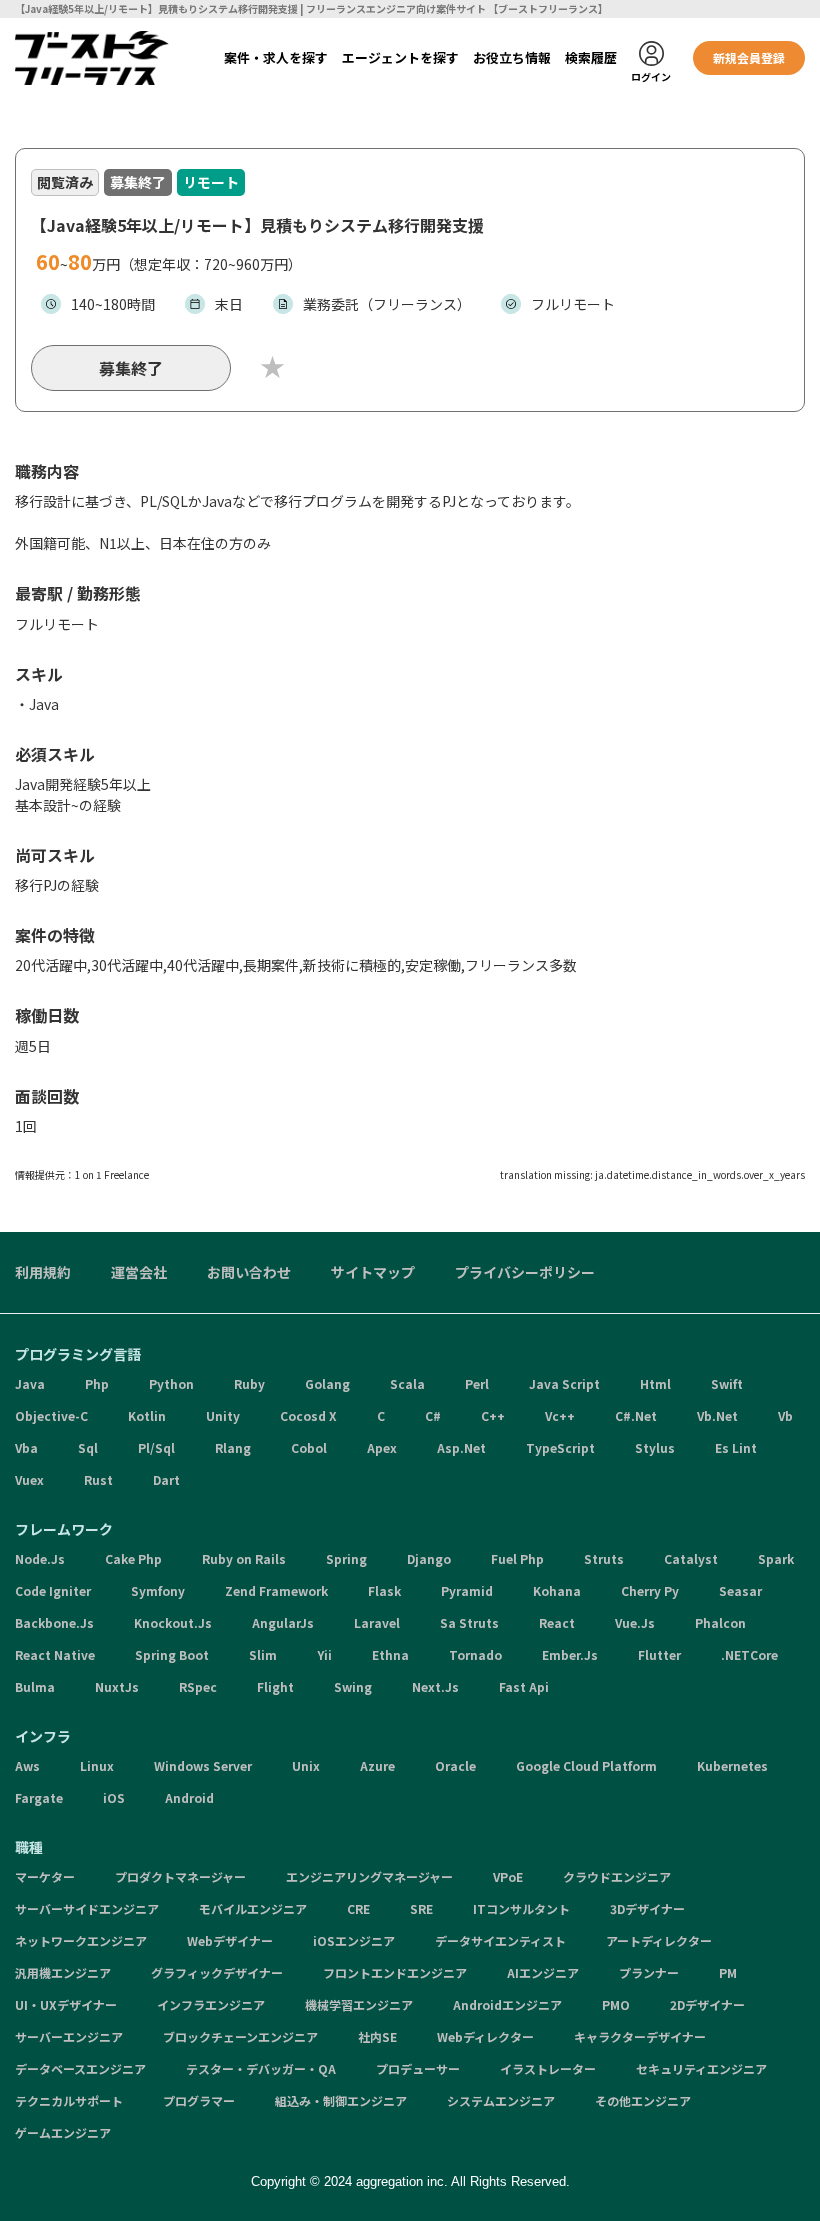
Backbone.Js (54, 1622)
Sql (88, 1447)
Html (655, 1383)
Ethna (390, 1654)
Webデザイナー (230, 1940)
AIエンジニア (543, 1972)
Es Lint (736, 1447)
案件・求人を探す (276, 57)
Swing (353, 1686)
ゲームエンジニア (63, 2132)
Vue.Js (635, 1622)
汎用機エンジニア (63, 1972)
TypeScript (560, 1447)
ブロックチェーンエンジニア (240, 2036)
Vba (26, 1447)
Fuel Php (517, 1558)
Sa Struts (469, 1622)
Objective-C (51, 1415)
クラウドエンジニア (617, 1876)
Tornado (475, 1654)
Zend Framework (276, 1590)
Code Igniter (53, 1590)
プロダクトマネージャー (180, 1876)
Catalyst (691, 1558)
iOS (114, 1797)
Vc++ (560, 1415)
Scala (407, 1383)
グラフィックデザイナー (217, 1972)
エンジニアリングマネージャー (369, 1876)
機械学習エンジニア (359, 2004)
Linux (97, 1765)
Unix (306, 1765)
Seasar (740, 1590)
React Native (55, 1654)
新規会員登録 (749, 57)
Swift (727, 1383)
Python (171, 1383)
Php (97, 1383)
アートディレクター (659, 1940)
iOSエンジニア (354, 1940)
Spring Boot (172, 1654)
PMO (616, 2004)
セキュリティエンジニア (701, 2068)
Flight (275, 1686)
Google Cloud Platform (586, 1765)
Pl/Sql (156, 1447)
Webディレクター (485, 2036)
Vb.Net (717, 1415)
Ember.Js (570, 1654)
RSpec (198, 1686)
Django (429, 1558)
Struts (604, 1558)
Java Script (564, 1383)
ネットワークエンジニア (81, 1940)
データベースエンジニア (80, 2068)
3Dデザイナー (647, 1908)
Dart (166, 1479)
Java (30, 1383)
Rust (98, 1479)
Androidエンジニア (507, 2004)
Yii (324, 1654)
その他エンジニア (643, 2100)
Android (189, 1797)
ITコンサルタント (521, 1908)
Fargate (39, 1797)
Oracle (455, 1765)
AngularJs (283, 1622)
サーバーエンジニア (69, 2036)
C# (433, 1415)
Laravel (377, 1622)
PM (728, 1972)
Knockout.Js (173, 1622)
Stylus (655, 1447)
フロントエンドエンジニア (395, 1972)
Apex (382, 1447)
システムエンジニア (501, 2100)
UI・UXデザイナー (66, 2004)
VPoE (508, 1876)
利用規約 (43, 1272)
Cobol (309, 1447)
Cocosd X (308, 1415)
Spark (776, 1558)
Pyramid (467, 1590)
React (557, 1622)
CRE (358, 1908)
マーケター (45, 1876)
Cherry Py (650, 1590)
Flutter (659, 1654)
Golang (327, 1383)
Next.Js (435, 1686)
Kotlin (147, 1415)
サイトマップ (373, 1272)
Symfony (158, 1590)
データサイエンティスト (500, 1940)
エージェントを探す (400, 57)
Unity (223, 1415)
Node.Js (40, 1558)
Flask (384, 1590)
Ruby (249, 1383)
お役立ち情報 (512, 57)
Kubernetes (732, 1765)
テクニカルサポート (69, 2100)
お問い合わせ (249, 1272)
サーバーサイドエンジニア (87, 1908)
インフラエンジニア (211, 2004)
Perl (477, 1383)
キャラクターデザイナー (640, 2036)
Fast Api (524, 1686)
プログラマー (199, 2100)
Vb (785, 1415)
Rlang (233, 1447)
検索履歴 (591, 57)
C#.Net (636, 1415)
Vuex (29, 1479)
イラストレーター (548, 2068)
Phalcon (720, 1622)
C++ (493, 1415)
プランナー (649, 1972)
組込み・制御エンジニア (341, 2100)
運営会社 (139, 1272)
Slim (263, 1654)
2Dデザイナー (707, 2004)
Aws (27, 1765)
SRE (421, 1908)
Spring (346, 1558)
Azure (377, 1765)
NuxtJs (117, 1686)
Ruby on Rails (244, 1558)
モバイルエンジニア (253, 1908)
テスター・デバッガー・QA (261, 2068)
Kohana (557, 1590)
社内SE (377, 2036)
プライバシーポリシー (525, 1272)
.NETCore (749, 1654)
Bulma (35, 1686)
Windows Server (203, 1765)
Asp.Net (461, 1447)
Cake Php (133, 1558)
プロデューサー (418, 2068)
